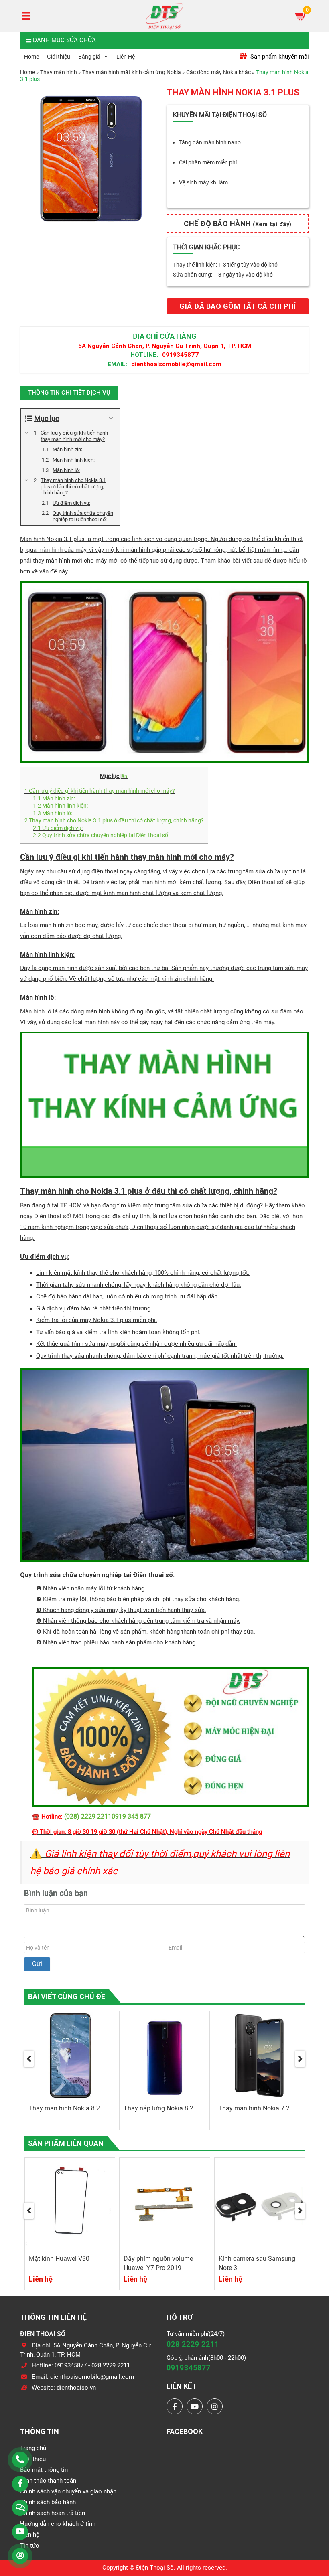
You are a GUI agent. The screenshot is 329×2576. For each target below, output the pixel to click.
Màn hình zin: (54, 798)
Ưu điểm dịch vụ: (58, 828)
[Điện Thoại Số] (164, 16)
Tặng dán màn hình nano (210, 142)
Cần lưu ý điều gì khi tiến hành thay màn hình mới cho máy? (100, 791)
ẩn (124, 776)
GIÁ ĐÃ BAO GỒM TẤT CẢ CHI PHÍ (238, 306)
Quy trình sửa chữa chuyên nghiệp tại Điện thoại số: (101, 835)
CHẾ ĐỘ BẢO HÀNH (238, 224)
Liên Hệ (126, 57)
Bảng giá (89, 57)
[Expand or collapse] (111, 418)
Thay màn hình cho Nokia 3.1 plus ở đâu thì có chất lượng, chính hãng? (114, 820)
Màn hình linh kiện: (60, 806)
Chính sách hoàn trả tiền (53, 2513)
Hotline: (144, 355)
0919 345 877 (131, 1816)
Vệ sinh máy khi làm (203, 182)
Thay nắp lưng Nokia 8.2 (158, 2108)
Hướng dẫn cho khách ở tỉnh (58, 2524)
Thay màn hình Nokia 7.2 (254, 2108)
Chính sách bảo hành (48, 2502)
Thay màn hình (59, 72)
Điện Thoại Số (155, 2568)
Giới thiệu (59, 57)
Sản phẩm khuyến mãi (279, 57)
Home (31, 57)
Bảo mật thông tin (44, 2470)
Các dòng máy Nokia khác (218, 72)
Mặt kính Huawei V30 (59, 2259)
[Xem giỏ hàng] (301, 16)
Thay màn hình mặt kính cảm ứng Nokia (132, 72)
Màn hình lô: (53, 813)
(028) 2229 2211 (88, 1816)
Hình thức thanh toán (48, 2481)
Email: (117, 364)
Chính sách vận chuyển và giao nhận (68, 2491)
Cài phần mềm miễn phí (208, 162)
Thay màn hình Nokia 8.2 (64, 2108)
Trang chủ (33, 2448)
